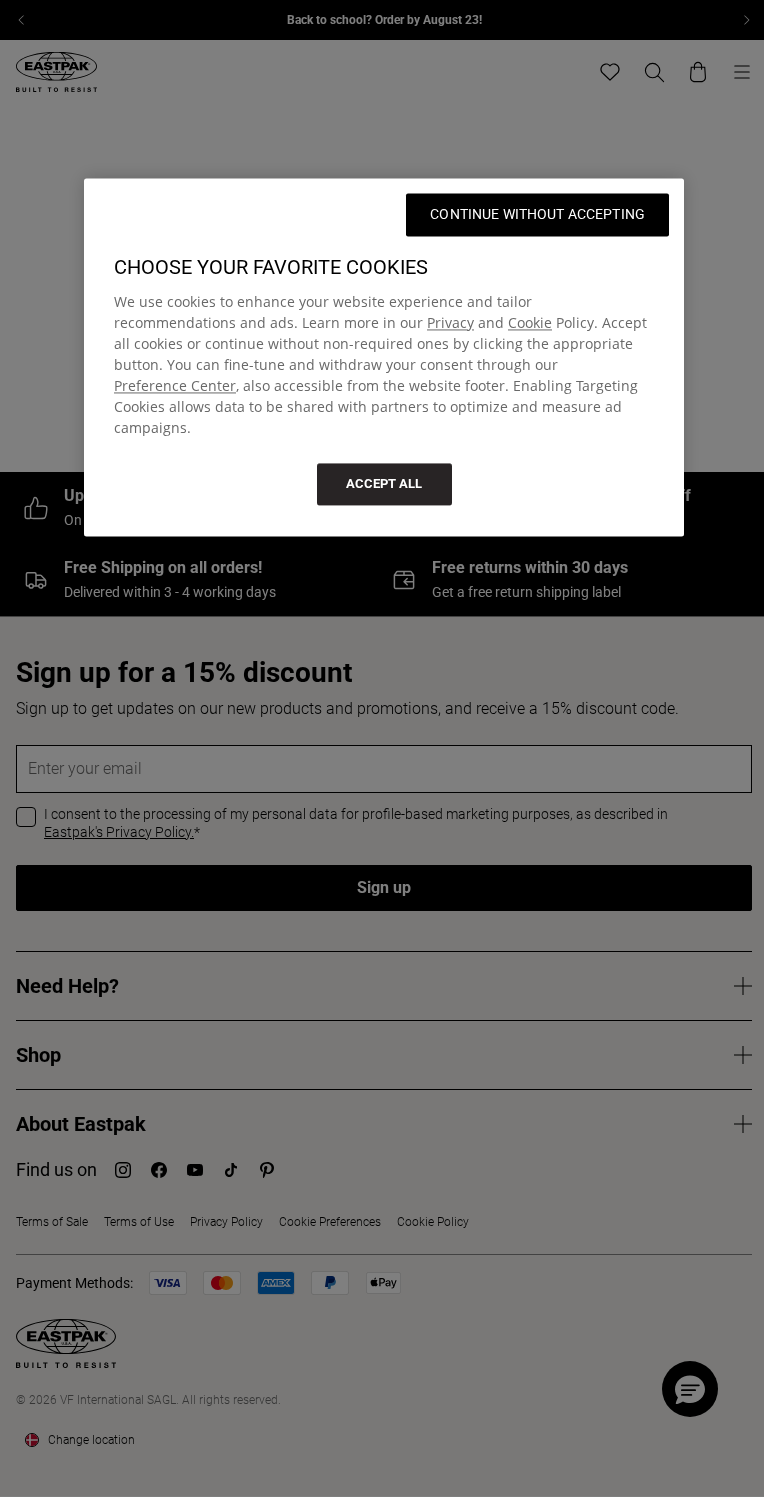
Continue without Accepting (537, 214)
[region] (384, 357)
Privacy (450, 322)
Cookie (530, 322)
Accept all (384, 483)
